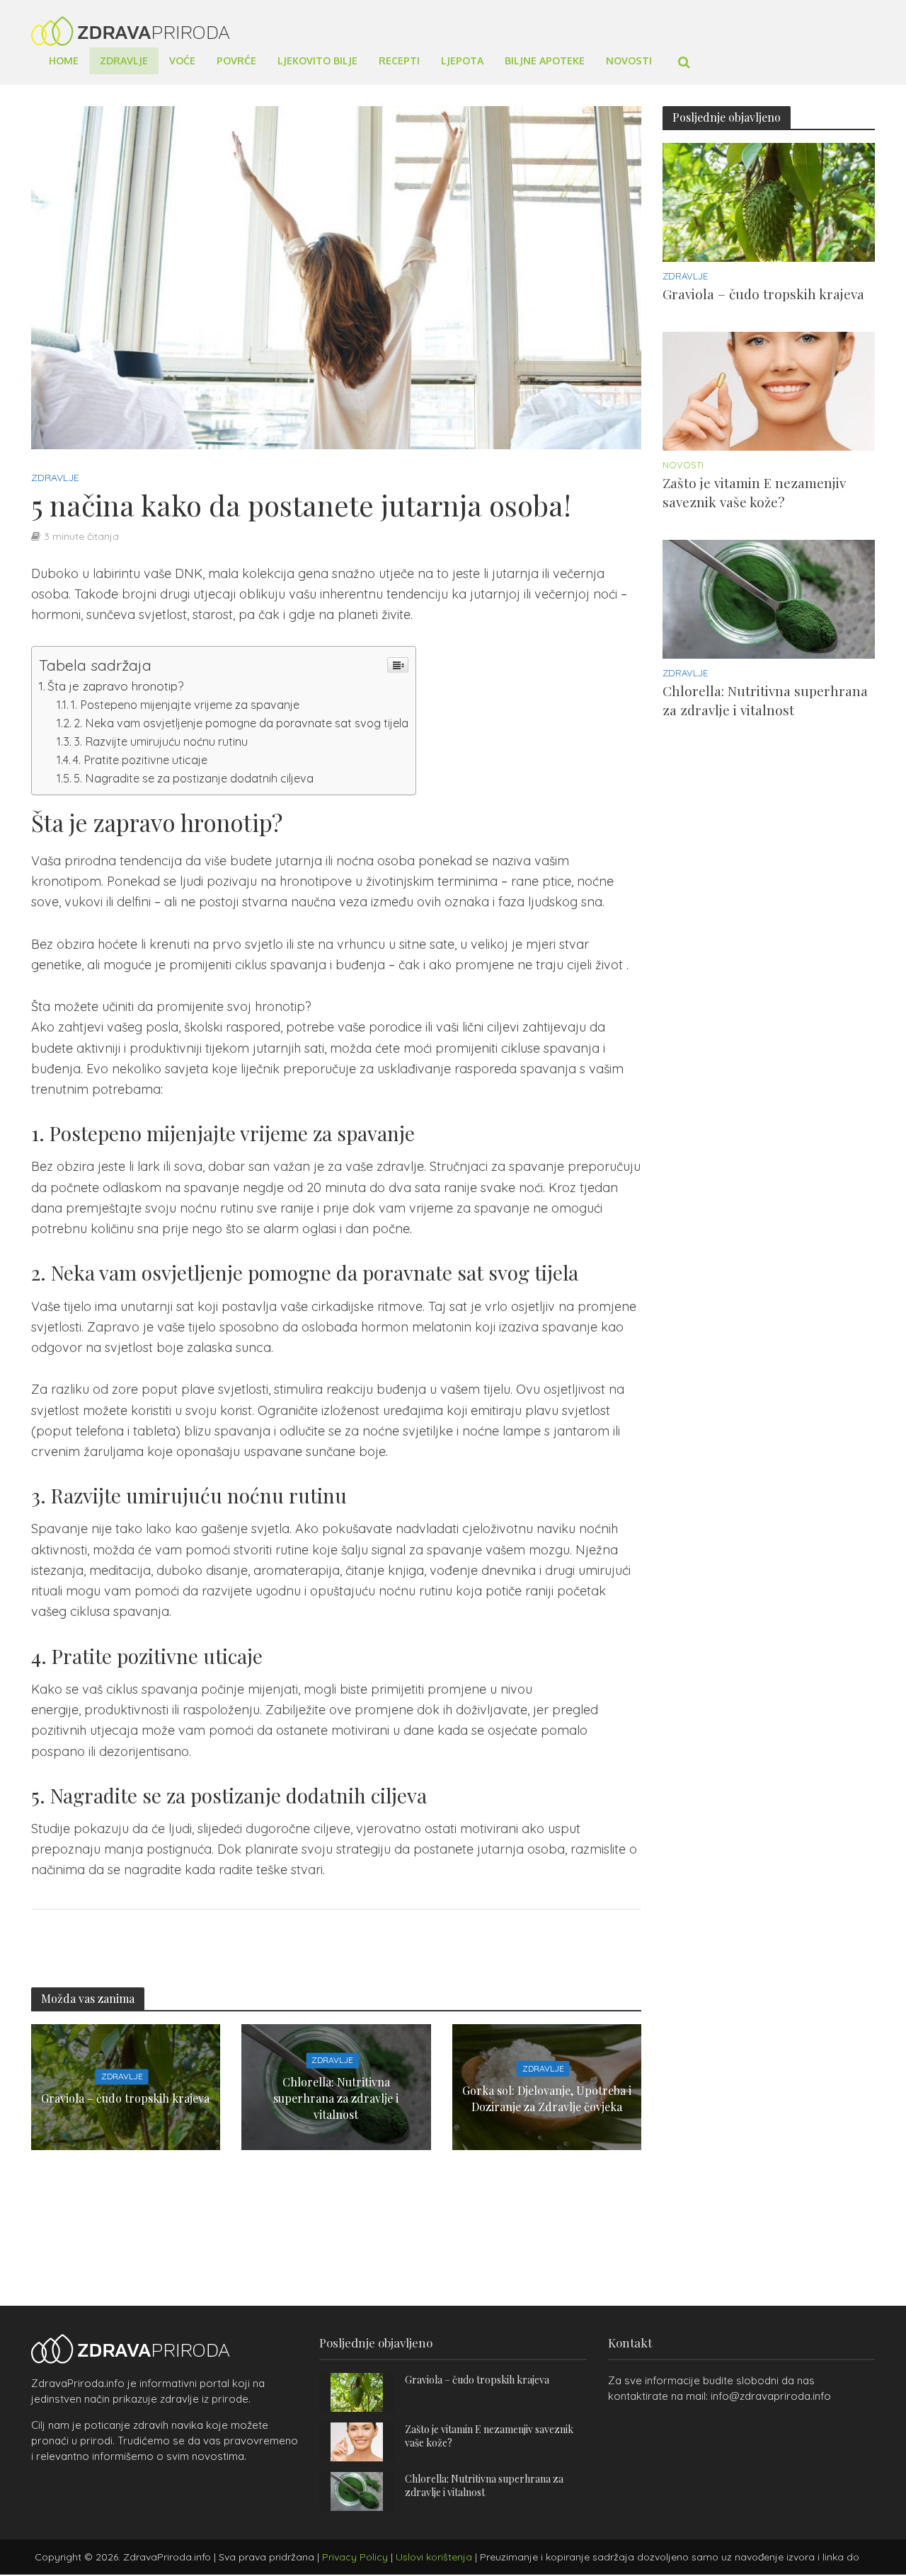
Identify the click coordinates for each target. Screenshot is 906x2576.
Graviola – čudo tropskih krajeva (125, 2099)
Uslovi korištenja (434, 2557)
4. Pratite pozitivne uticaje (140, 760)
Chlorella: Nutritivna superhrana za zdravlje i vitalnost (336, 2099)
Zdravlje (124, 60)
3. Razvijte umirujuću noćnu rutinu (161, 741)
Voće (182, 60)
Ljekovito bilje (317, 60)
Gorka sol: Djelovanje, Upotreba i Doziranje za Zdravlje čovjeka (547, 2098)
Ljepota (462, 60)
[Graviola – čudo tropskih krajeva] (769, 201)
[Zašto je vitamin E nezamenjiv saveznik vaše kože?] (769, 390)
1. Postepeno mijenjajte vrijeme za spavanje (185, 705)
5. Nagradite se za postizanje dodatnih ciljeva (194, 778)
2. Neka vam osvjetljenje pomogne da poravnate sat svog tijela (241, 723)
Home (64, 60)
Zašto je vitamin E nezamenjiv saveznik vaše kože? (754, 492)
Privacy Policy (355, 2557)
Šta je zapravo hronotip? (115, 686)
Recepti (399, 60)
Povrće (236, 60)
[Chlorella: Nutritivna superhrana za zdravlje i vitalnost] (769, 598)
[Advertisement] (769, 988)
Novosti (629, 60)
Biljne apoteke (545, 60)
